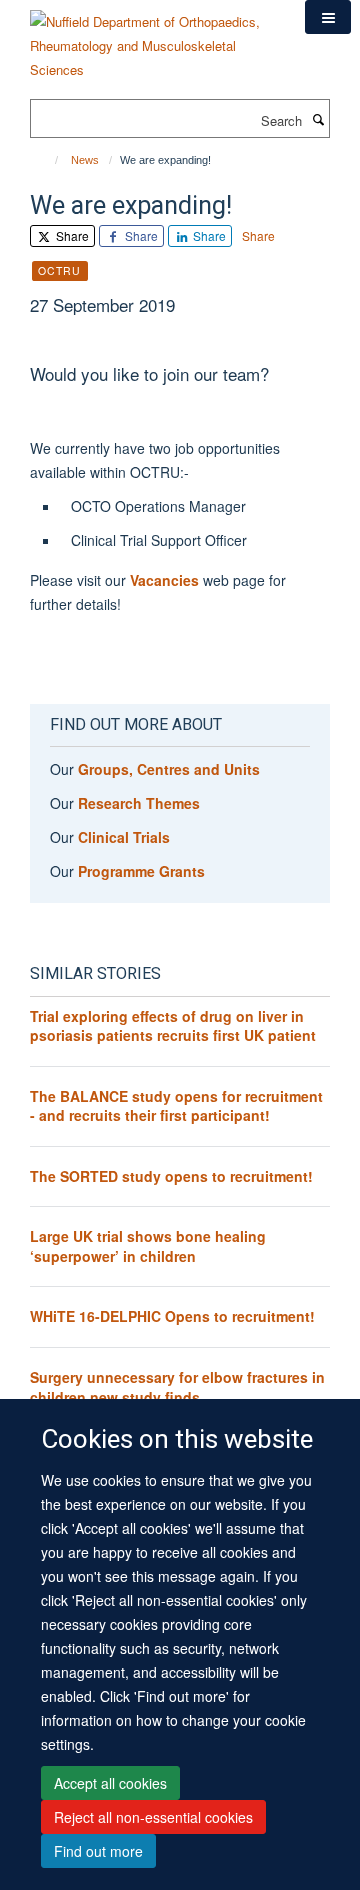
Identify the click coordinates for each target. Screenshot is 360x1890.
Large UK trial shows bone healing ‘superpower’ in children (148, 1246)
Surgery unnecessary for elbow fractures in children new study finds (177, 1387)
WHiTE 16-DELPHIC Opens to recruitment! (172, 1316)
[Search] (318, 119)
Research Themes (139, 803)
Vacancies (166, 580)
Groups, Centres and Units (169, 769)
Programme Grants (141, 871)
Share (71, 235)
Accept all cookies (110, 1783)
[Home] (47, 160)
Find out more (98, 1851)
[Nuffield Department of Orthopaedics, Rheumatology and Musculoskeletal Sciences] (152, 38)
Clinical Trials (124, 837)
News (85, 160)
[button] (328, 17)
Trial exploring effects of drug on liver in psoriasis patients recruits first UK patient (173, 1026)
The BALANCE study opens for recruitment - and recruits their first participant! (176, 1106)
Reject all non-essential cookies (153, 1817)
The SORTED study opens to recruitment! (171, 1176)
